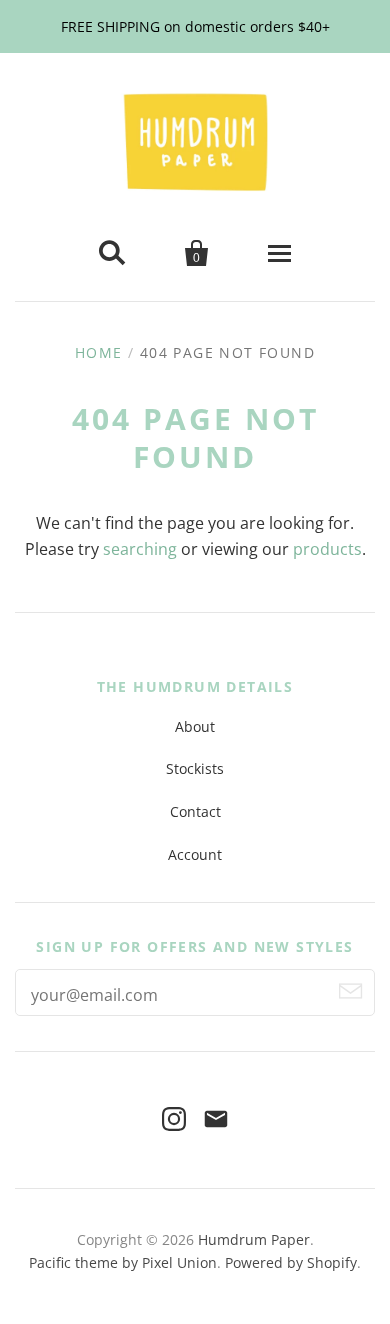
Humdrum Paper (254, 1239)
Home (99, 352)
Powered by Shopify (291, 1262)
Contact (195, 811)
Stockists (195, 768)
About (195, 726)
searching (140, 549)
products (327, 549)
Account (195, 854)
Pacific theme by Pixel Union (123, 1262)
